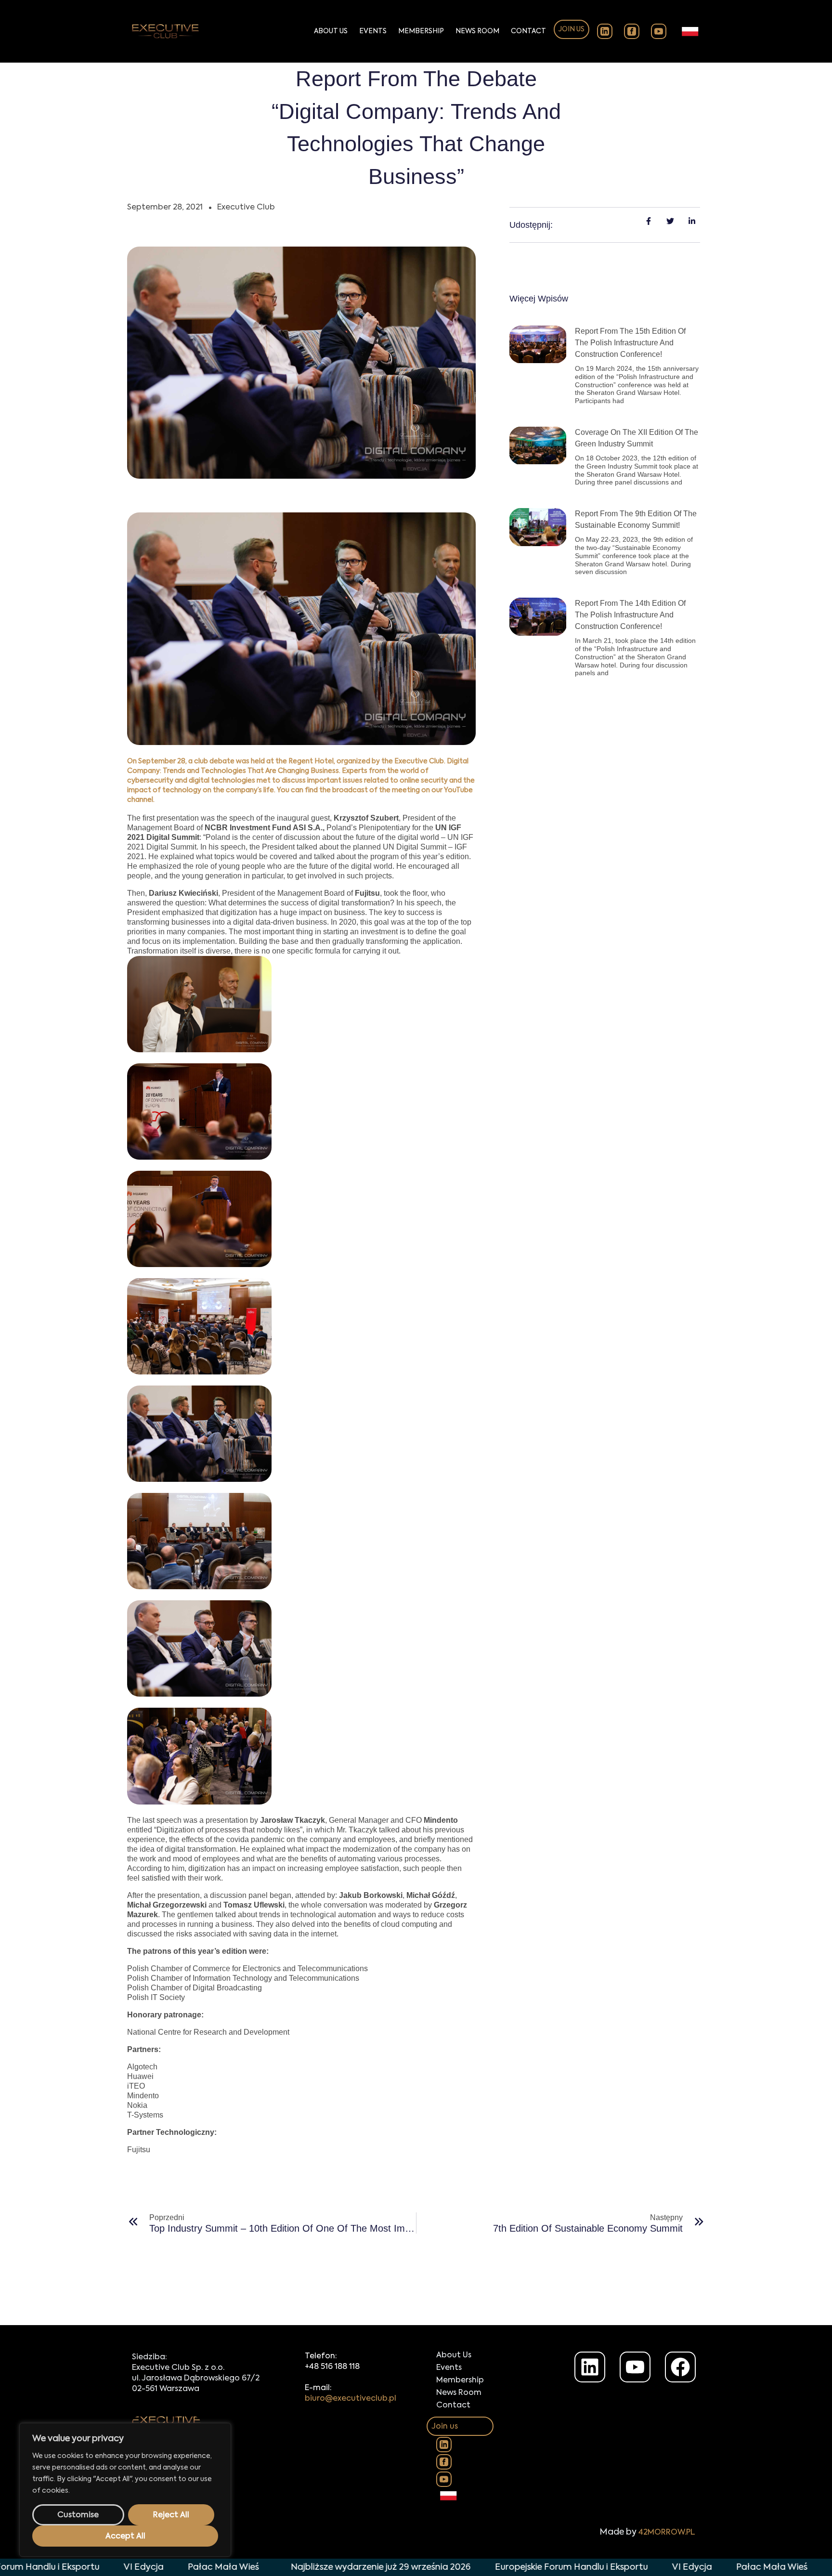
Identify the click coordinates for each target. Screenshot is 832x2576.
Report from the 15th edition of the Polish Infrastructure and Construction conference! (630, 343)
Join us (572, 29)
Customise (78, 2515)
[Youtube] (635, 2367)
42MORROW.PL (667, 2533)
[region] (125, 2490)
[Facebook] (680, 2367)
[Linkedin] (590, 2367)
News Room (477, 31)
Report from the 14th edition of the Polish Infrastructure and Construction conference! (630, 615)
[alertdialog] (416, 2567)
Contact (528, 31)
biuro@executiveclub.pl (351, 2399)
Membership (421, 31)
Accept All (125, 2537)
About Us (331, 31)
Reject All (171, 2515)
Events (373, 31)
